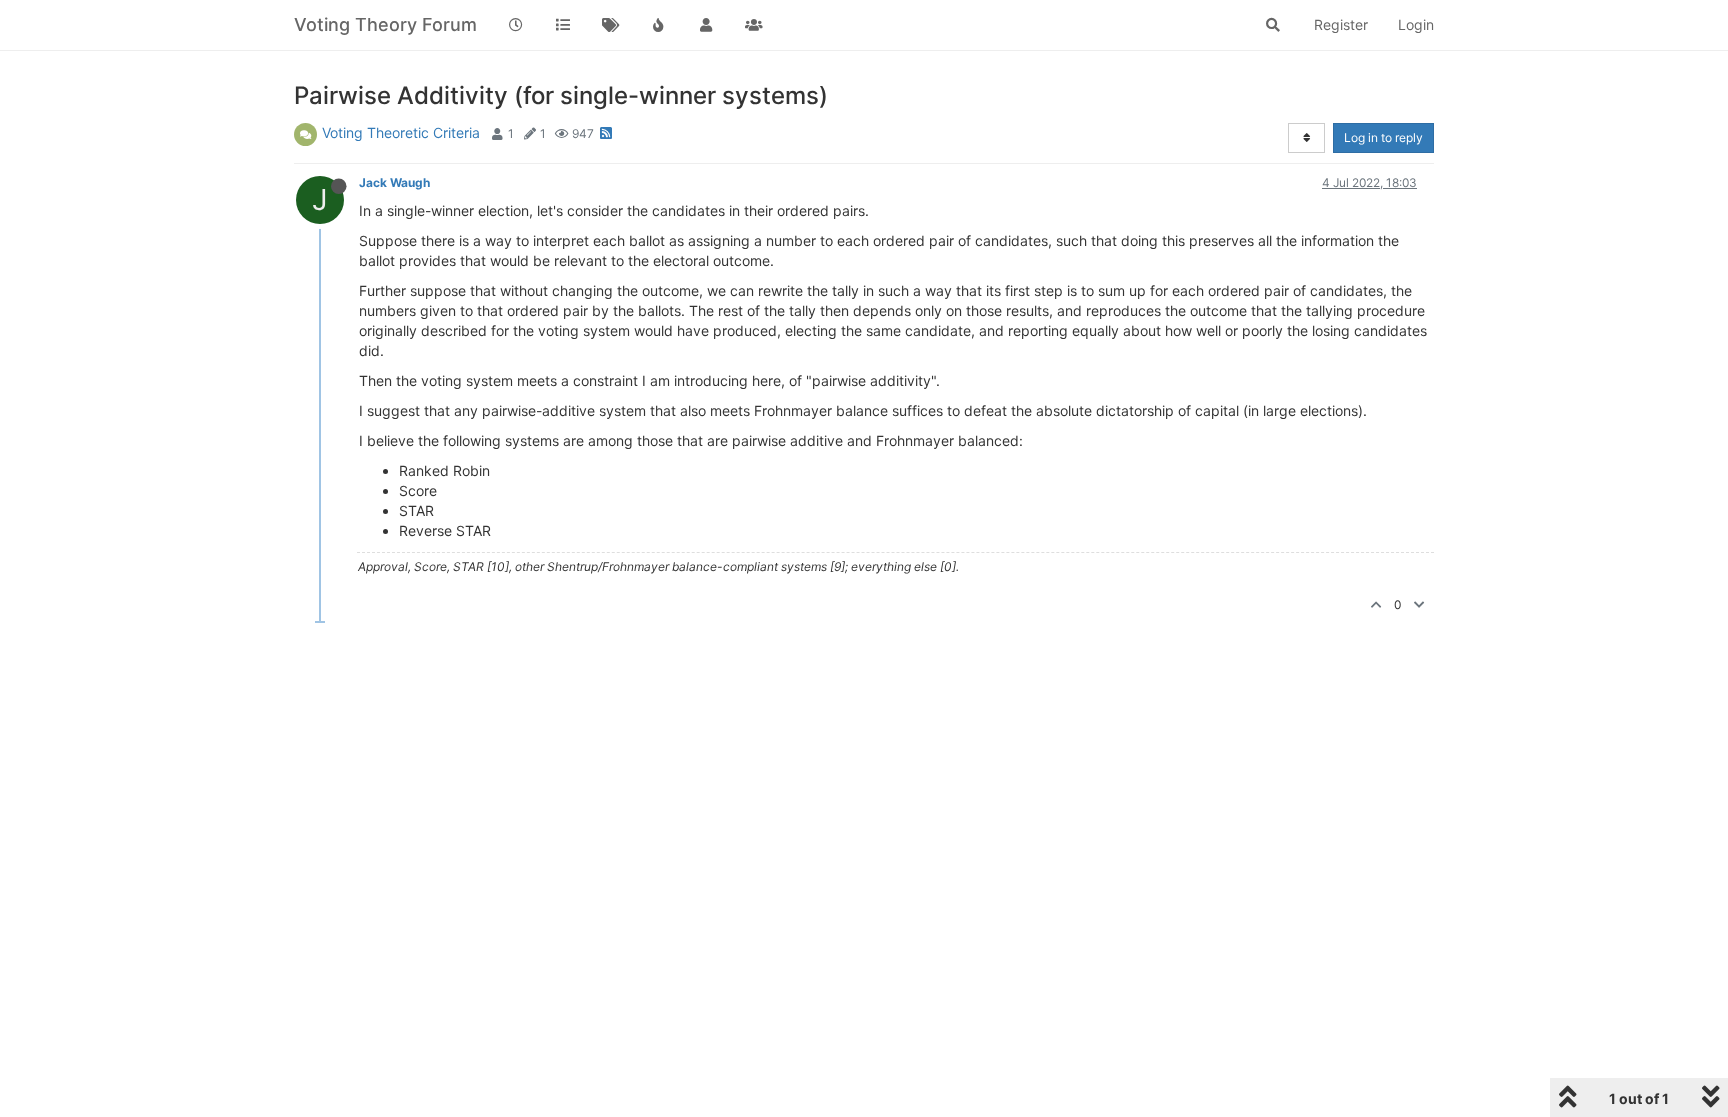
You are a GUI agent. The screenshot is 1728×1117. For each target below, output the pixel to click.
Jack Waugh (394, 182)
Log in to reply (1383, 137)
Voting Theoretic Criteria (401, 132)
